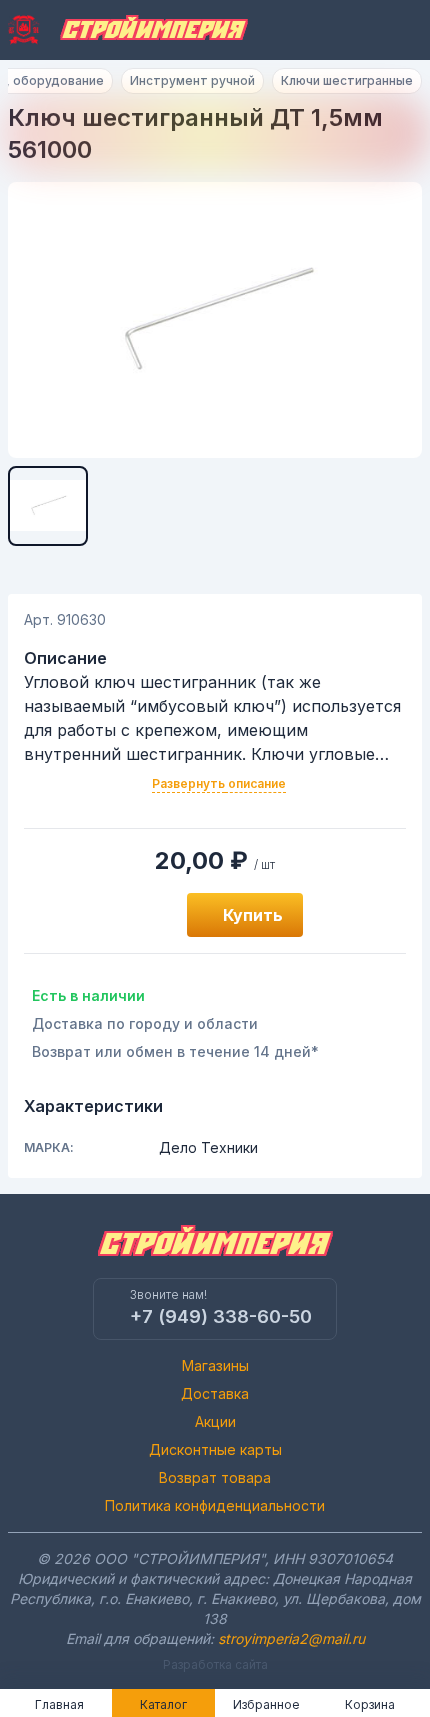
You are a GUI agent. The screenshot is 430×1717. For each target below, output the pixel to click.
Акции (215, 1421)
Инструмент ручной (192, 80)
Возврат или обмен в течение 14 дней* (175, 1051)
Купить (253, 915)
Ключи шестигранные (347, 80)
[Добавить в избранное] (149, 915)
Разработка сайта (215, 1664)
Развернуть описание (219, 783)
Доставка (215, 1393)
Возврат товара (215, 1477)
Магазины (215, 1365)
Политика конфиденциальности (215, 1505)
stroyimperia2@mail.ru (291, 1638)
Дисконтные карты (215, 1449)
